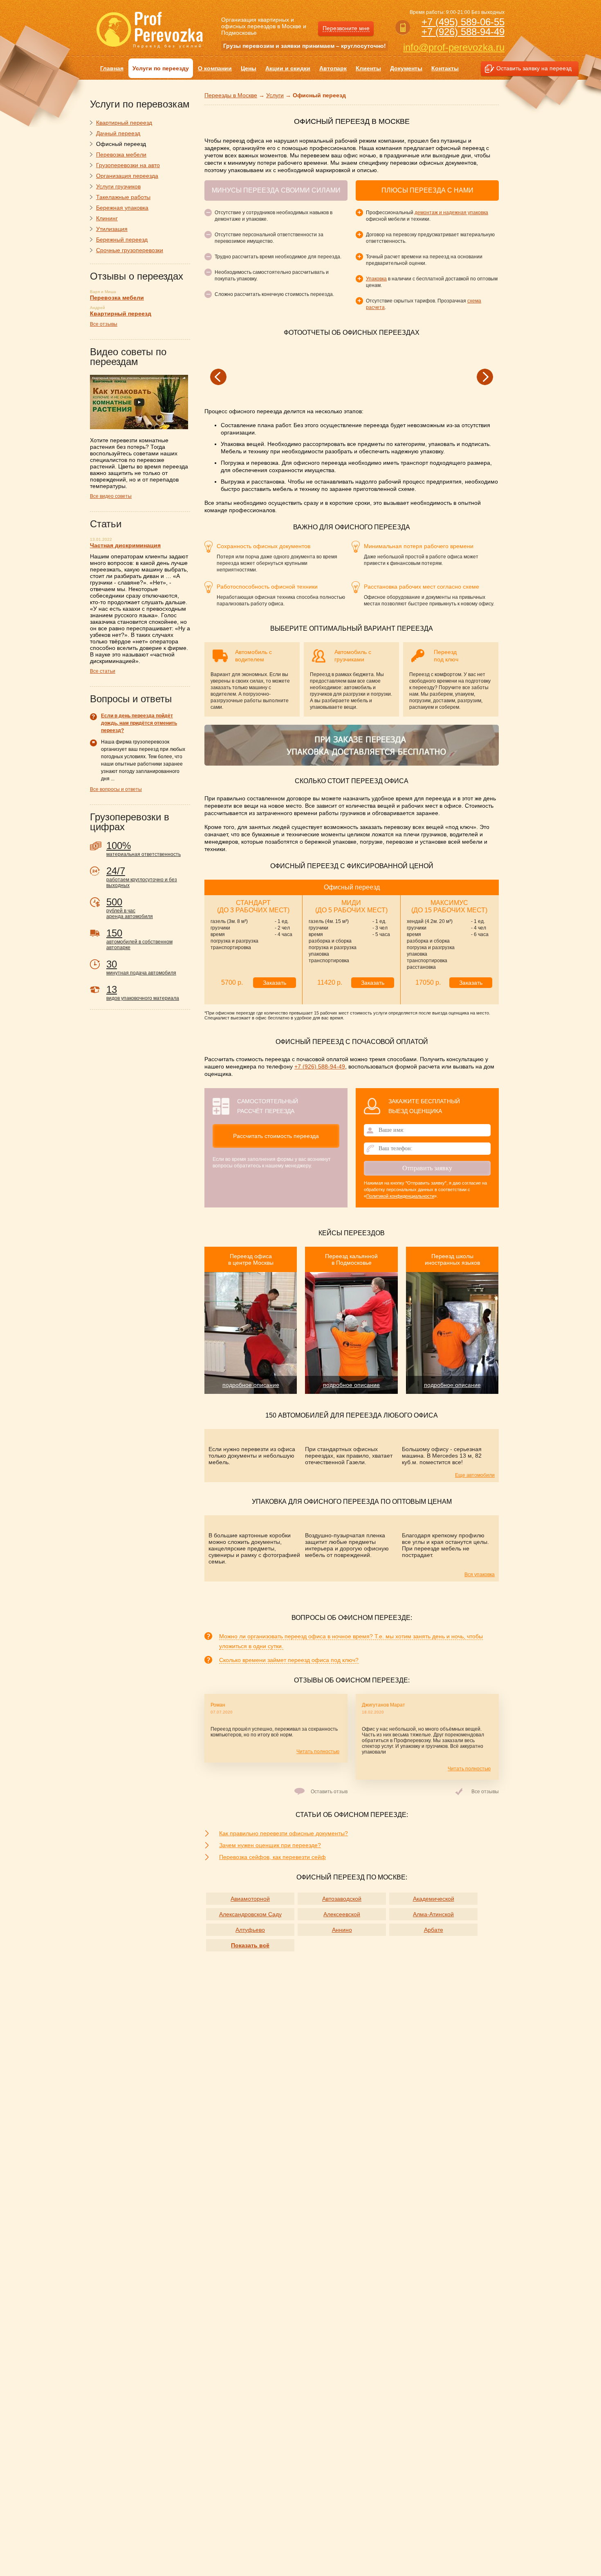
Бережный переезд (122, 240)
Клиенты (368, 68)
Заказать (275, 983)
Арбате (434, 1930)
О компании (215, 68)
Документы (406, 68)
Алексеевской (342, 1914)
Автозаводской (342, 1899)
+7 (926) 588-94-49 (463, 32)
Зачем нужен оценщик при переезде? (270, 1845)
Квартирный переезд (124, 123)
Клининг (107, 218)
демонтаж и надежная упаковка (451, 213)
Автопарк (333, 68)
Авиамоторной (250, 1899)
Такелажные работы (123, 197)
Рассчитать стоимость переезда (276, 1136)
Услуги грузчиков (118, 186)
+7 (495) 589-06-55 (463, 22)
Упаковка (376, 279)
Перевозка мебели (121, 155)
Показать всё (250, 1945)
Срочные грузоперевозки (130, 250)
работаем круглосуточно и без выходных (142, 877)
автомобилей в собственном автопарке (139, 939)
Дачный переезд (118, 133)
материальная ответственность (144, 849)
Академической (434, 1899)
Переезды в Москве (231, 95)
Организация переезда (127, 176)
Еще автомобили (475, 1475)
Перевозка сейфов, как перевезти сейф (272, 1857)
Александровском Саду (250, 1914)
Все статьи (103, 671)
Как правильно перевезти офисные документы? (284, 1833)
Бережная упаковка (122, 208)
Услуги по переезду (161, 68)
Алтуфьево (250, 1930)
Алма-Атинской (433, 1914)
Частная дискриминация (125, 545)
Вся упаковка (480, 1575)
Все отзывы (485, 1792)
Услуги (275, 95)
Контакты (445, 68)
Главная (112, 68)
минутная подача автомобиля (141, 967)
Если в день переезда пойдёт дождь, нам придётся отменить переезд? (139, 723)
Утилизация (112, 229)
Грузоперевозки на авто (128, 165)
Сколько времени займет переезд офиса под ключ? (289, 1660)
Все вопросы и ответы (116, 789)
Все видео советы (111, 496)
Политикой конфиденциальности (400, 1196)
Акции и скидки (288, 68)
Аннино (342, 1930)
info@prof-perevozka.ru (454, 47)
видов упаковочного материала (143, 992)
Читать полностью (318, 1752)
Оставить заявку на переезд (534, 68)
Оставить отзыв (329, 1792)
